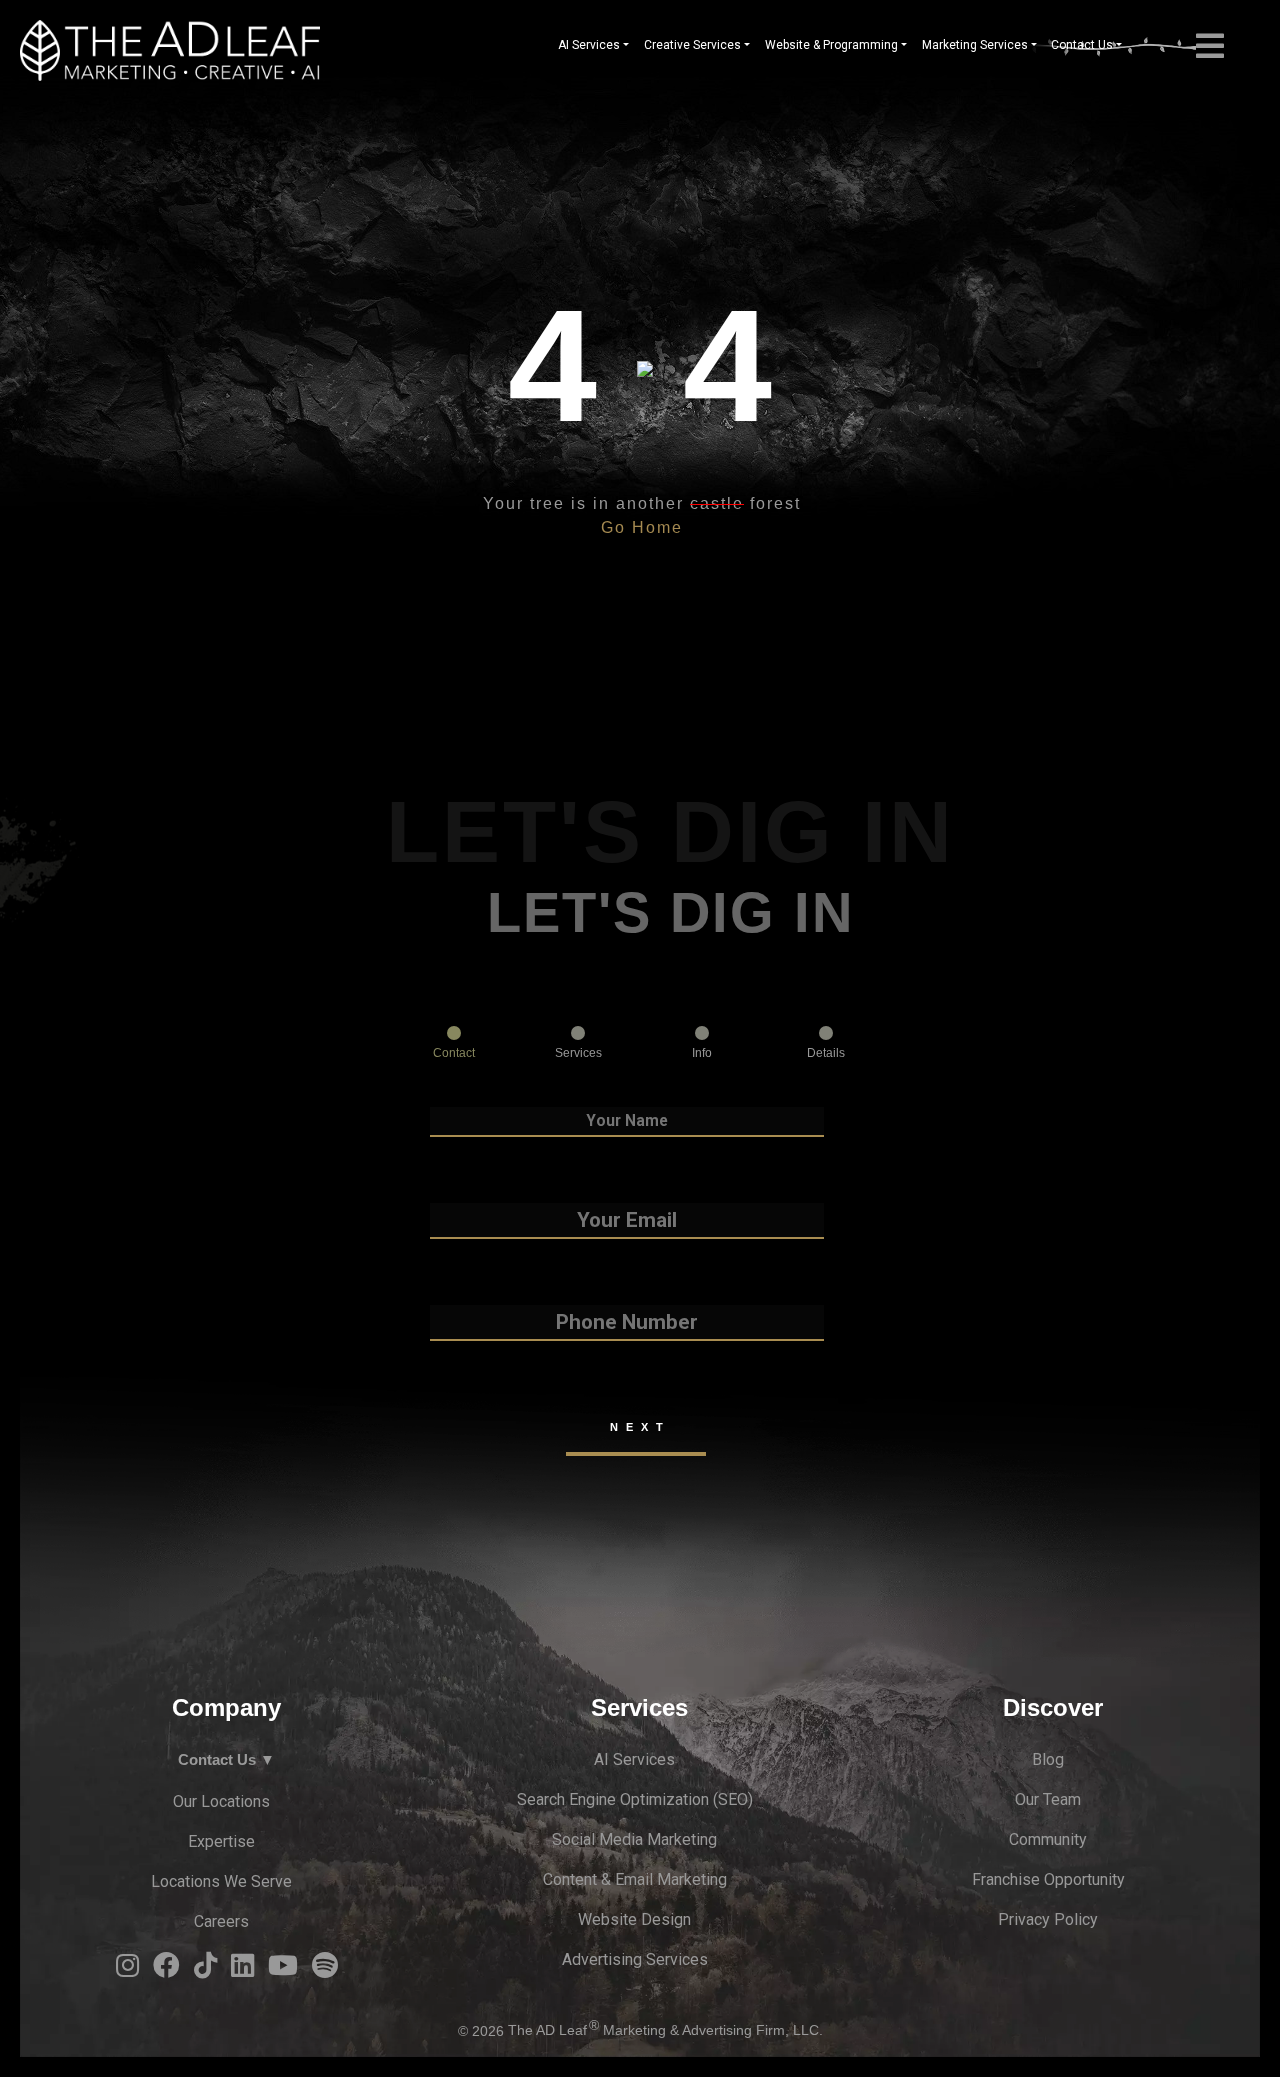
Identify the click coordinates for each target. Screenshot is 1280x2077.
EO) (740, 1799)
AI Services (634, 1759)
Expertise (221, 1841)
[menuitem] (594, 45)
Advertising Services (635, 1959)
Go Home (642, 527)
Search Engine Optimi (591, 1799)
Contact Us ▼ (226, 1760)
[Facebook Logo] (166, 1970)
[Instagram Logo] (127, 1970)
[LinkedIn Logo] (242, 1970)
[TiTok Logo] (205, 1970)
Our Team (1048, 1799)
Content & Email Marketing (635, 1879)
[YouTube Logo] (283, 1970)
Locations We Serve (221, 1881)
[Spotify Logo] (325, 1970)
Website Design (634, 1919)
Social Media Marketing (634, 1839)
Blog (1048, 1759)
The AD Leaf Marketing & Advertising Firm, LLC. (665, 2030)
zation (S (697, 1799)
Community (1048, 1839)
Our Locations (221, 1801)
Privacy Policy (1048, 1919)
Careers (221, 1921)
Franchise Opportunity (1048, 1879)
